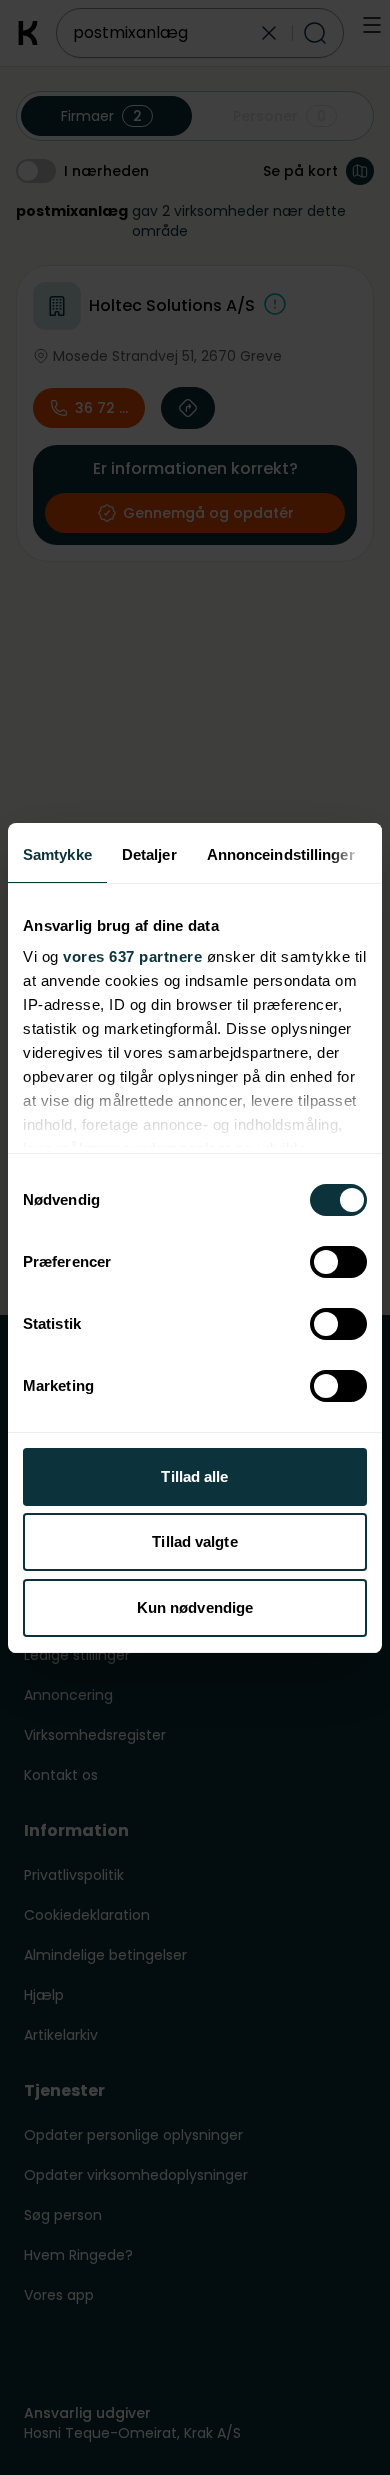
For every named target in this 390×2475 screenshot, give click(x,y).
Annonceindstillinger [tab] (281, 854)
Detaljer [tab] (149, 854)
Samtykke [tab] (57, 854)
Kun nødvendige (195, 1607)
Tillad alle (194, 1476)
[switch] (338, 1262)
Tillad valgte (194, 1541)
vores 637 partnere (132, 956)
